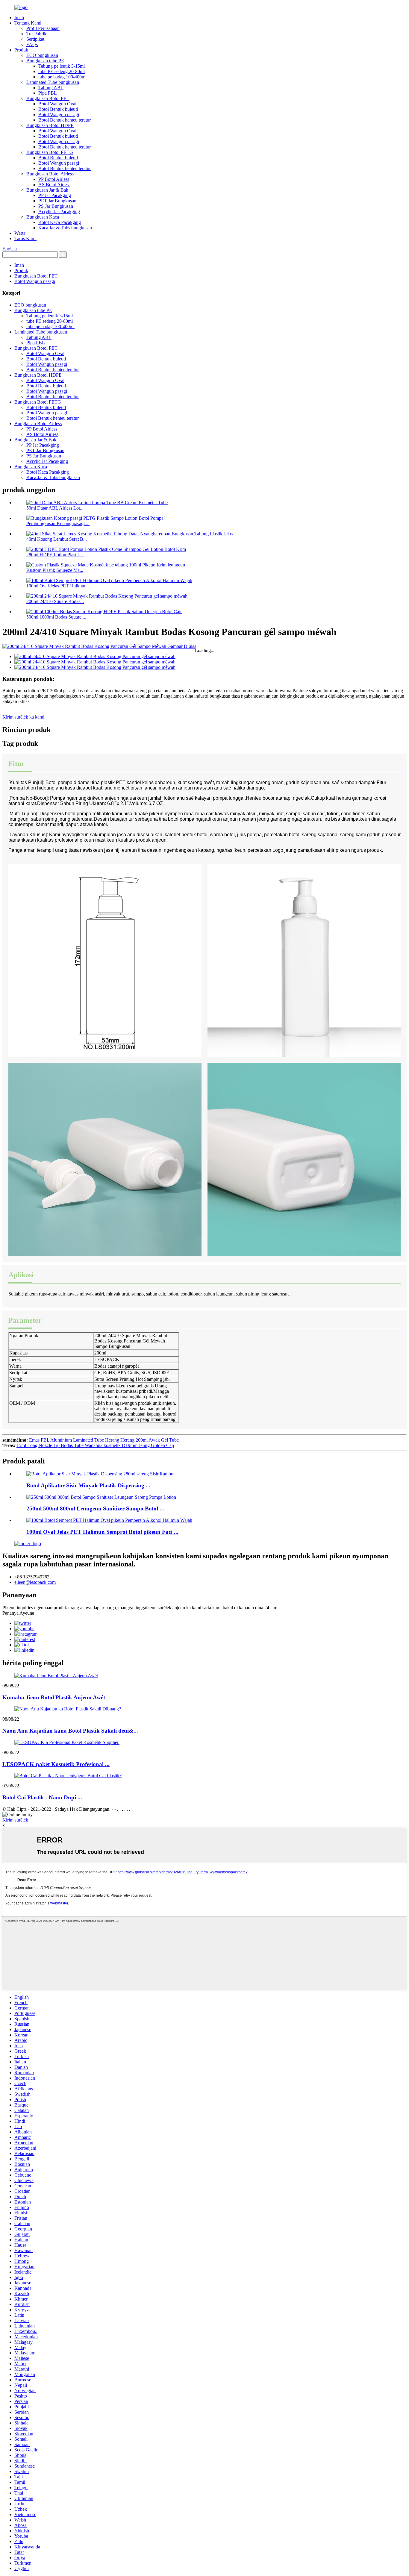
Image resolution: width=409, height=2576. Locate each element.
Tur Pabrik (36, 34)
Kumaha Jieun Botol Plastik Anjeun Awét (54, 1697)
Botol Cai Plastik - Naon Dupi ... (42, 1797)
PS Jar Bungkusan (56, 206)
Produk (21, 50)
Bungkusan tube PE (45, 61)
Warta (20, 233)
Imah (19, 18)
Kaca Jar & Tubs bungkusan (65, 228)
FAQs (32, 44)
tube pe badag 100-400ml (62, 77)
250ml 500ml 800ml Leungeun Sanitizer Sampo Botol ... (95, 1509)
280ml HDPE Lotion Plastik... (55, 555)
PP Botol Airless (54, 179)
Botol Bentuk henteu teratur (65, 120)
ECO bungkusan (42, 55)
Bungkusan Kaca (43, 217)
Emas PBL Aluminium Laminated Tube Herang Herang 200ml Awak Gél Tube (104, 1440)
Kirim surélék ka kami (23, 717)
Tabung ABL (51, 88)
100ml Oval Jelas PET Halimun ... (59, 586)
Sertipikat (35, 39)
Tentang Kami (28, 23)
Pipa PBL (48, 93)
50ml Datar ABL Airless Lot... (55, 508)
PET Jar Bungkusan (57, 201)
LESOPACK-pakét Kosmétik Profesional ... (56, 1764)
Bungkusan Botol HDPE (50, 125)
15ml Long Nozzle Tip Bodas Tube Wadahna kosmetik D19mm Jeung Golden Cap (95, 1445)
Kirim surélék (15, 1820)
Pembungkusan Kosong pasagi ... (58, 523)
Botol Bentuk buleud (58, 109)
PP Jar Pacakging (55, 195)
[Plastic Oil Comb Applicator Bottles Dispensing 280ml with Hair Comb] (100, 1474)
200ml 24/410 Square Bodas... (55, 601)
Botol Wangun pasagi (59, 115)
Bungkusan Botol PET (48, 98)
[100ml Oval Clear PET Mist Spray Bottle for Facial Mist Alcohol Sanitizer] (109, 1520)
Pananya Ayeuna (18, 1613)
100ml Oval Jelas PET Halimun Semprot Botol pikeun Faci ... (102, 1532)
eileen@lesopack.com (35, 1582)
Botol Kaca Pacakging (60, 222)
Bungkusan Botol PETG (50, 152)
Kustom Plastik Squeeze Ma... (55, 570)
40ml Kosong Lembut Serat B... (57, 539)
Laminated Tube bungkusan (53, 82)
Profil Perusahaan (43, 28)
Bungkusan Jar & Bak (47, 190)
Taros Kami (25, 238)
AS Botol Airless (54, 185)
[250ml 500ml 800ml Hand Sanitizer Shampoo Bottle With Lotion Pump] (101, 1497)
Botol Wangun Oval (57, 104)
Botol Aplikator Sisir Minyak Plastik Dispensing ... (88, 1485)
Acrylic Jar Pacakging (59, 212)
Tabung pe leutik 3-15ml (62, 66)
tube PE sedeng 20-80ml (62, 71)
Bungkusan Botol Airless (50, 174)
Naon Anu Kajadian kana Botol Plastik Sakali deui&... (70, 1731)
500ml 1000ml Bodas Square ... (56, 617)
